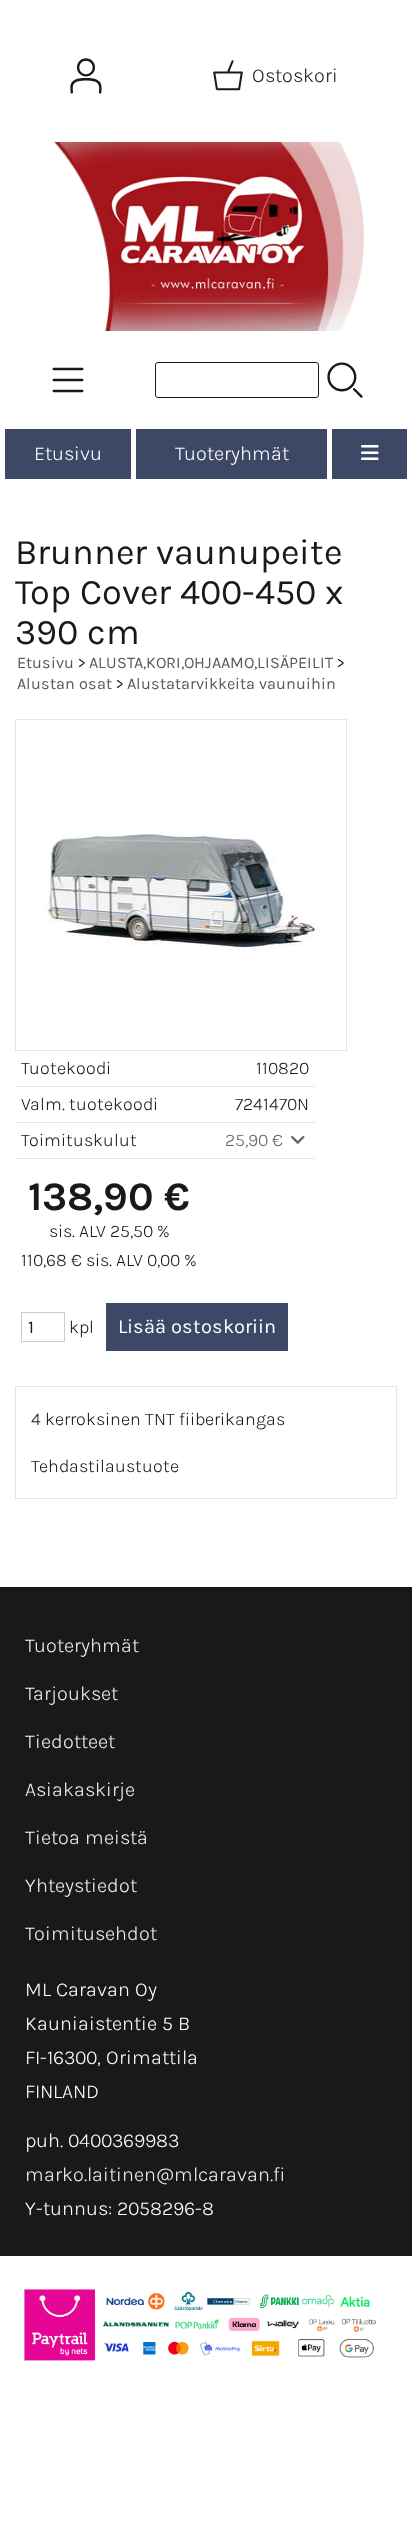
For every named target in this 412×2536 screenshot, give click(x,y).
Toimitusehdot (91, 1933)
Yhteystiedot (81, 1885)
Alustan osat (64, 683)
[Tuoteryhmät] (68, 380)
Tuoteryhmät (232, 453)
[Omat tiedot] (86, 76)
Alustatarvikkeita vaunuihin (231, 683)
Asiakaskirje (80, 1789)
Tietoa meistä (86, 1837)
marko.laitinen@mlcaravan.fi (155, 2174)
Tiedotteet (70, 1741)
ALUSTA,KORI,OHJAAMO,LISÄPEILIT (211, 662)
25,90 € (256, 1140)
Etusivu (68, 453)
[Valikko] (369, 454)
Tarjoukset (71, 1693)
